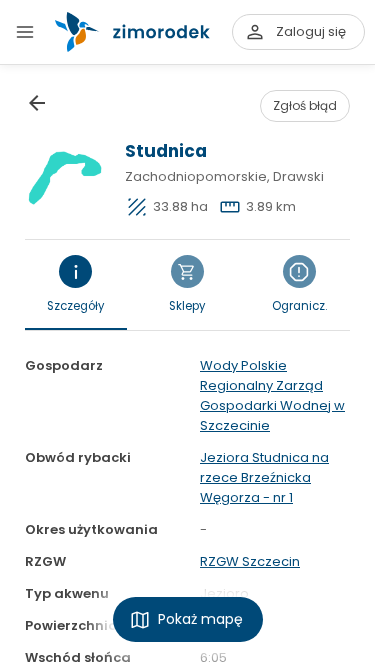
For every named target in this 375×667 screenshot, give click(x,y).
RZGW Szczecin (250, 561)
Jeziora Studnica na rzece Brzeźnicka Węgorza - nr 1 (264, 477)
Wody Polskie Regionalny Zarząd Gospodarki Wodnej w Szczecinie (272, 395)
